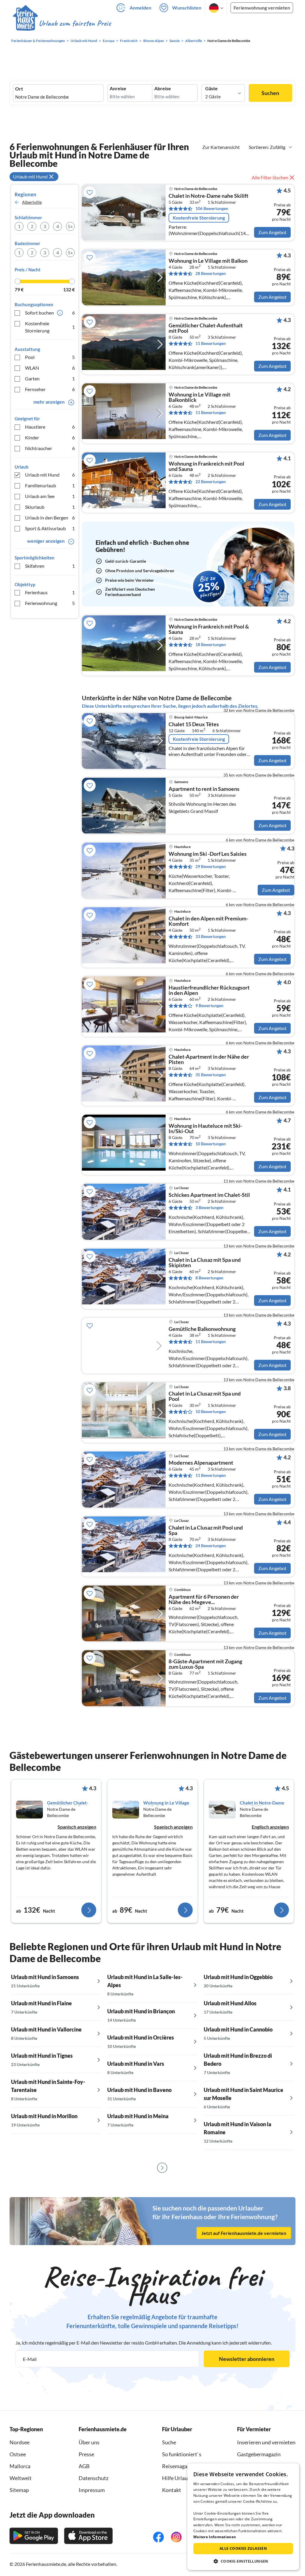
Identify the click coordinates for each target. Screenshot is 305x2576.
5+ (70, 226)
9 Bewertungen (209, 1005)
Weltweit (21, 2478)
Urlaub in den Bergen (50, 518)
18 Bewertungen (211, 644)
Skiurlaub (50, 507)
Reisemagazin (178, 2466)
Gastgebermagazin (259, 2454)
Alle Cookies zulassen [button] (243, 2548)
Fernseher (50, 389)
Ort (19, 89)
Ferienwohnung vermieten (262, 8)
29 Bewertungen (211, 866)
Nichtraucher (50, 448)
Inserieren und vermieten (266, 2442)
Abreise (163, 88)
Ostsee (18, 2454)
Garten (50, 378)
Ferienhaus (50, 592)
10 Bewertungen (211, 1144)
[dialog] (243, 2517)
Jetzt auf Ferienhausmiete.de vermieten (244, 2233)
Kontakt (172, 2490)
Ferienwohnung (50, 603)
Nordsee (20, 2442)
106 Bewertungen (212, 208)
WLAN (50, 368)
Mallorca (20, 2466)
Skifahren (50, 566)
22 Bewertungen (211, 482)
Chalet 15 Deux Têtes (194, 724)
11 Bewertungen (211, 343)
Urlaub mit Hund (50, 475)
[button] (243, 2561)
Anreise (118, 88)
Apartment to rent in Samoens (204, 789)
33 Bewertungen (211, 936)
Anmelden (140, 8)
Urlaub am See (50, 496)
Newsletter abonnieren (247, 2359)
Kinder (50, 437)
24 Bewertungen (211, 1546)
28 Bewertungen (211, 273)
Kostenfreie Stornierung (50, 327)
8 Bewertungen (209, 1278)
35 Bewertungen (211, 1075)
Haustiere (50, 427)
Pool (50, 357)
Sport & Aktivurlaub (50, 528)
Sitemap (19, 2490)
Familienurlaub (50, 485)
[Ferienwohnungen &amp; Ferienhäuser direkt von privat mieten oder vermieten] (62, 24)
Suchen (270, 93)
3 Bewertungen (209, 1207)
